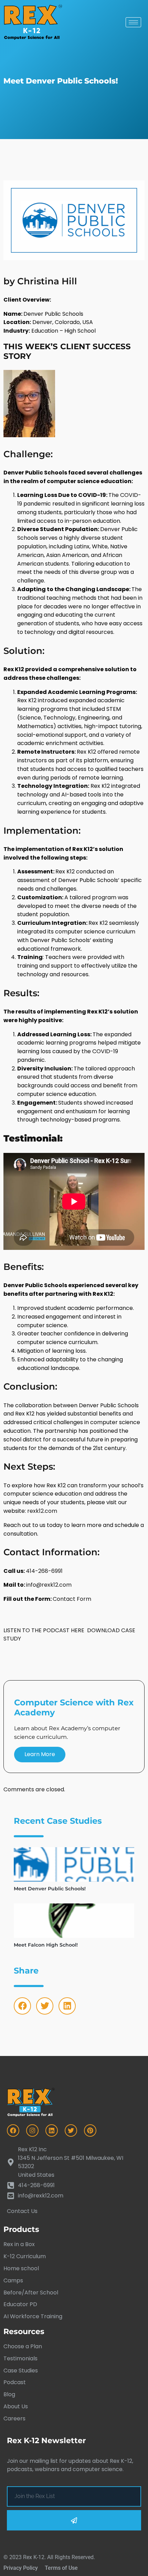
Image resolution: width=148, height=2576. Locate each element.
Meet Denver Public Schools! (50, 1889)
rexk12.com (42, 1511)
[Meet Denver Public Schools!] (74, 1864)
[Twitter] (45, 2006)
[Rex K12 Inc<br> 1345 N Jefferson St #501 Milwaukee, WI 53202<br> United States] (74, 2162)
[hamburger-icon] (133, 22)
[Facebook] (22, 2006)
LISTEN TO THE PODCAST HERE (44, 1630)
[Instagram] (32, 2131)
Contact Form (72, 1599)
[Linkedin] (67, 2006)
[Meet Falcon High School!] (74, 1921)
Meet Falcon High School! (46, 1945)
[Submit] (74, 2520)
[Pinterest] (90, 2131)
